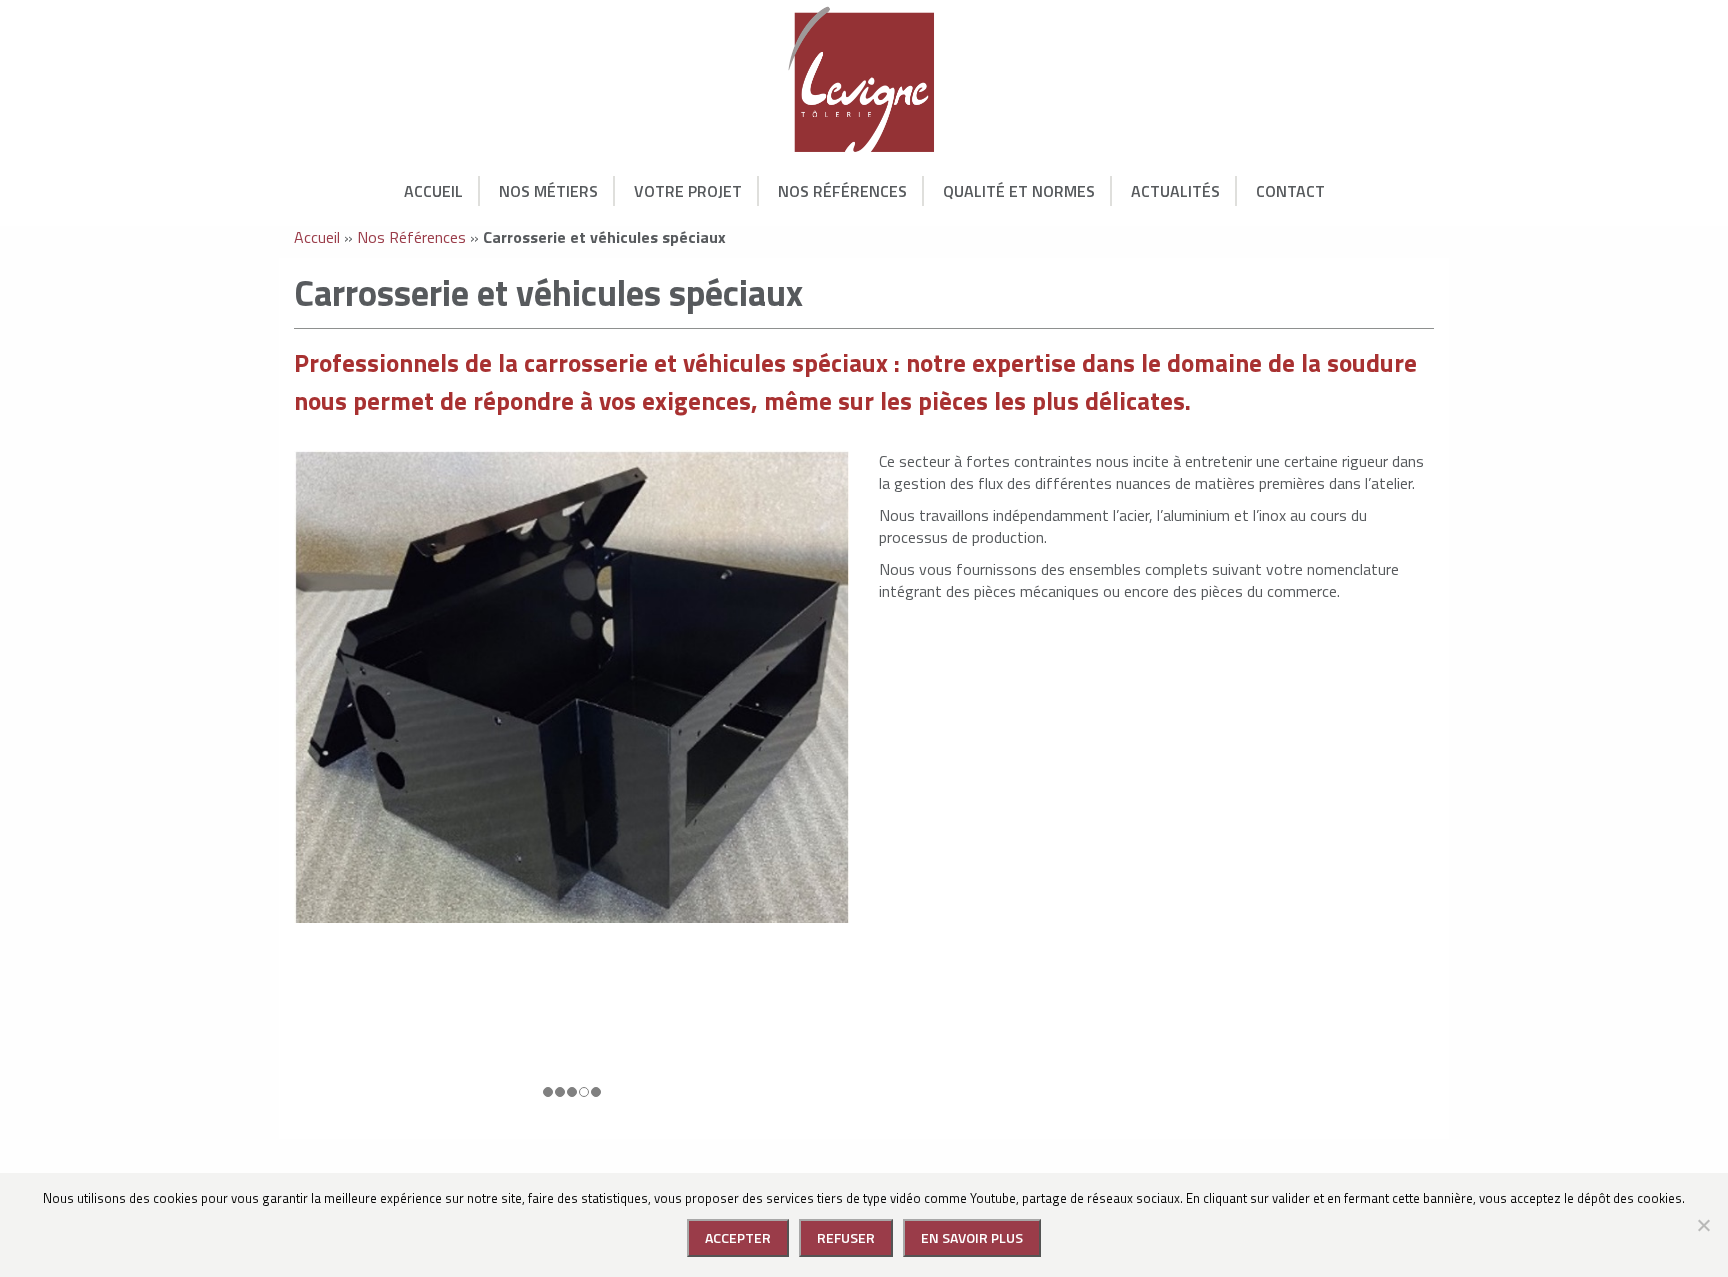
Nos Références (842, 191)
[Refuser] (1703, 1225)
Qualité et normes (1019, 191)
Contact (1290, 191)
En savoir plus (972, 1237)
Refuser (846, 1237)
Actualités (1175, 191)
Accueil (433, 191)
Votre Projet (688, 191)
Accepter (738, 1237)
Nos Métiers (548, 191)
